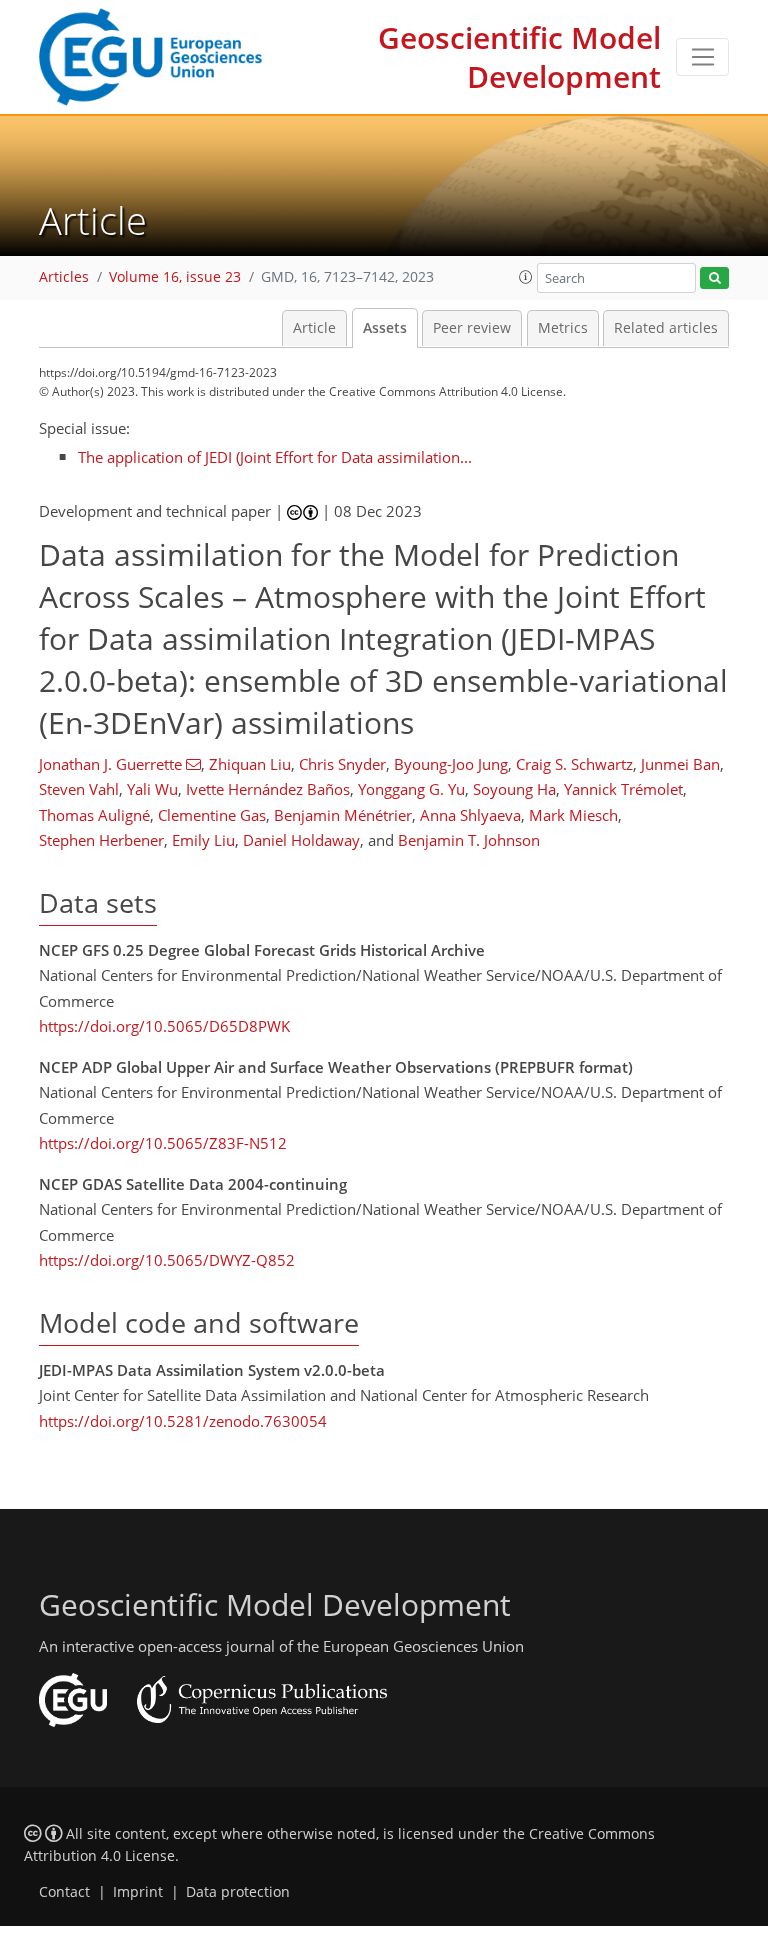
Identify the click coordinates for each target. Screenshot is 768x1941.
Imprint (138, 1892)
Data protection (238, 1892)
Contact (64, 1892)
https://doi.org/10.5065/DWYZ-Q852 (167, 1260)
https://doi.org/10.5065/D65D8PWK (164, 1026)
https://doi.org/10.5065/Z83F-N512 (163, 1143)
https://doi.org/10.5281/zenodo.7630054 (183, 1421)
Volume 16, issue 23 (175, 277)
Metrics (563, 328)
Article (314, 328)
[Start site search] (714, 278)
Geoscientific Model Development (519, 57)
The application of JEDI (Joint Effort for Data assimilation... (275, 457)
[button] (526, 277)
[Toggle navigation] (702, 57)
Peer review (472, 328)
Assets (385, 328)
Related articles (666, 328)
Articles (64, 277)
